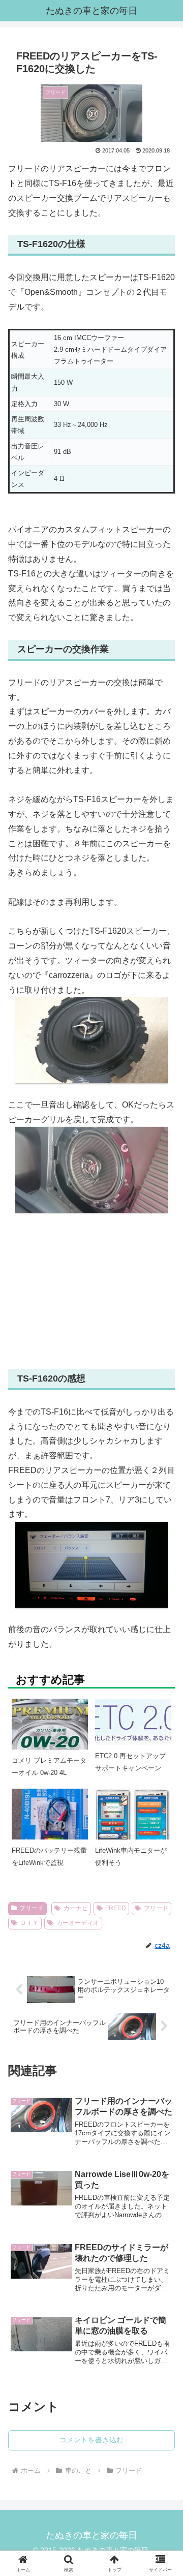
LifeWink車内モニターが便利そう (131, 1856)
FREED (116, 1908)
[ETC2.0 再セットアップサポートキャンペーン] (133, 1721)
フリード (32, 1908)
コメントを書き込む (91, 2440)
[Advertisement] (91, 1291)
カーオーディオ (78, 1923)
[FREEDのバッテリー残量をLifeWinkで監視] (50, 1826)
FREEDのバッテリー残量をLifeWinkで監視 (49, 1856)
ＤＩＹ (29, 1923)
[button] (163, 1751)
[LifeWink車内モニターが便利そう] (133, 1822)
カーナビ (76, 1908)
